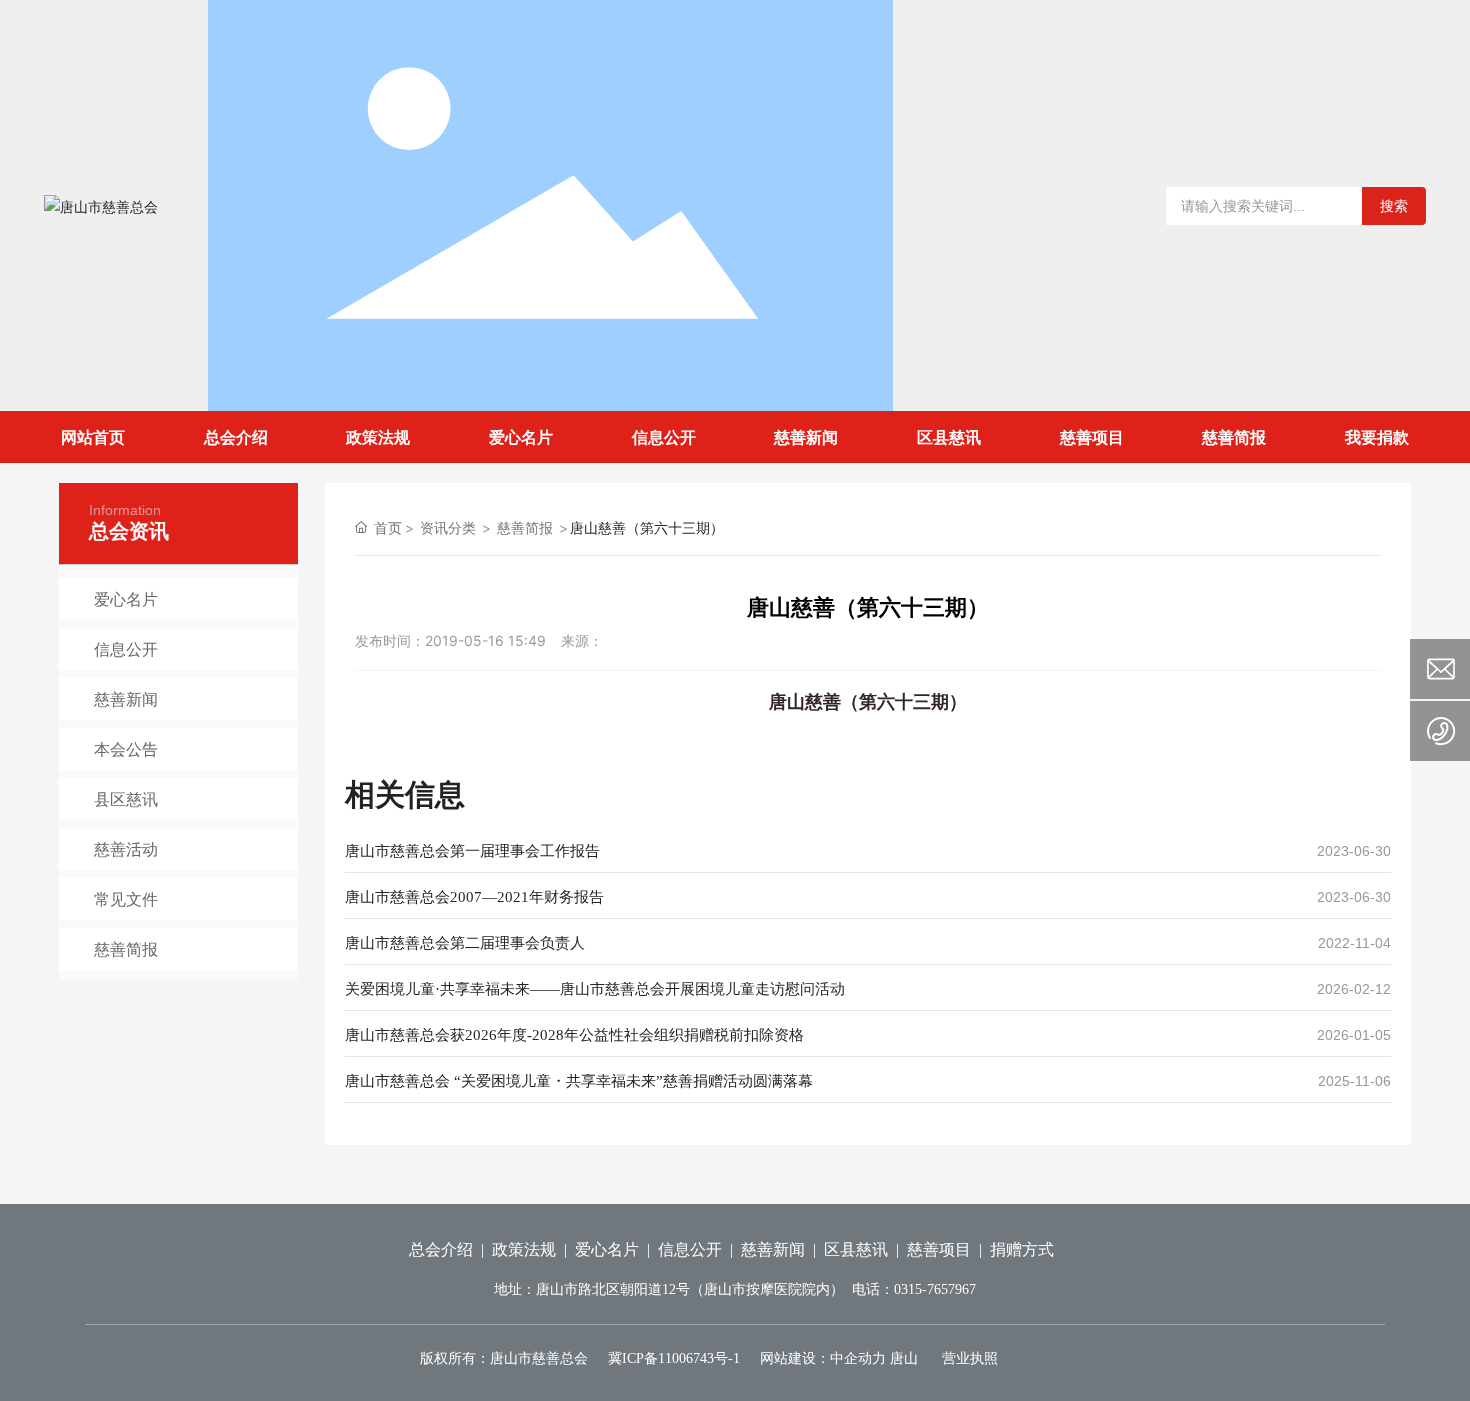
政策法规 (524, 1249)
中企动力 (858, 1358)
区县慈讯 (856, 1249)
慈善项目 (939, 1249)
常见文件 (126, 899)
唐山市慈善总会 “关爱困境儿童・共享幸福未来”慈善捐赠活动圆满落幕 (579, 1081)
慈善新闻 (126, 699)
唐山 (904, 1358)
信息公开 (126, 649)
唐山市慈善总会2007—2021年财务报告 (474, 897)
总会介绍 (441, 1249)
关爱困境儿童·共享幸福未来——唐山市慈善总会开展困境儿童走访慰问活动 (595, 989)
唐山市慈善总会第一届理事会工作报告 (472, 851)
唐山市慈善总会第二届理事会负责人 (465, 943)
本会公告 (126, 749)
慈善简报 (126, 949)
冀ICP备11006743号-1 (674, 1358)
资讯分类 (448, 527)
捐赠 (1006, 1249)
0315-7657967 (935, 1289)
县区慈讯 (126, 799)
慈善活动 (126, 849)
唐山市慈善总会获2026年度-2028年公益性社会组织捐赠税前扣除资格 (574, 1035)
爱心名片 (126, 599)
